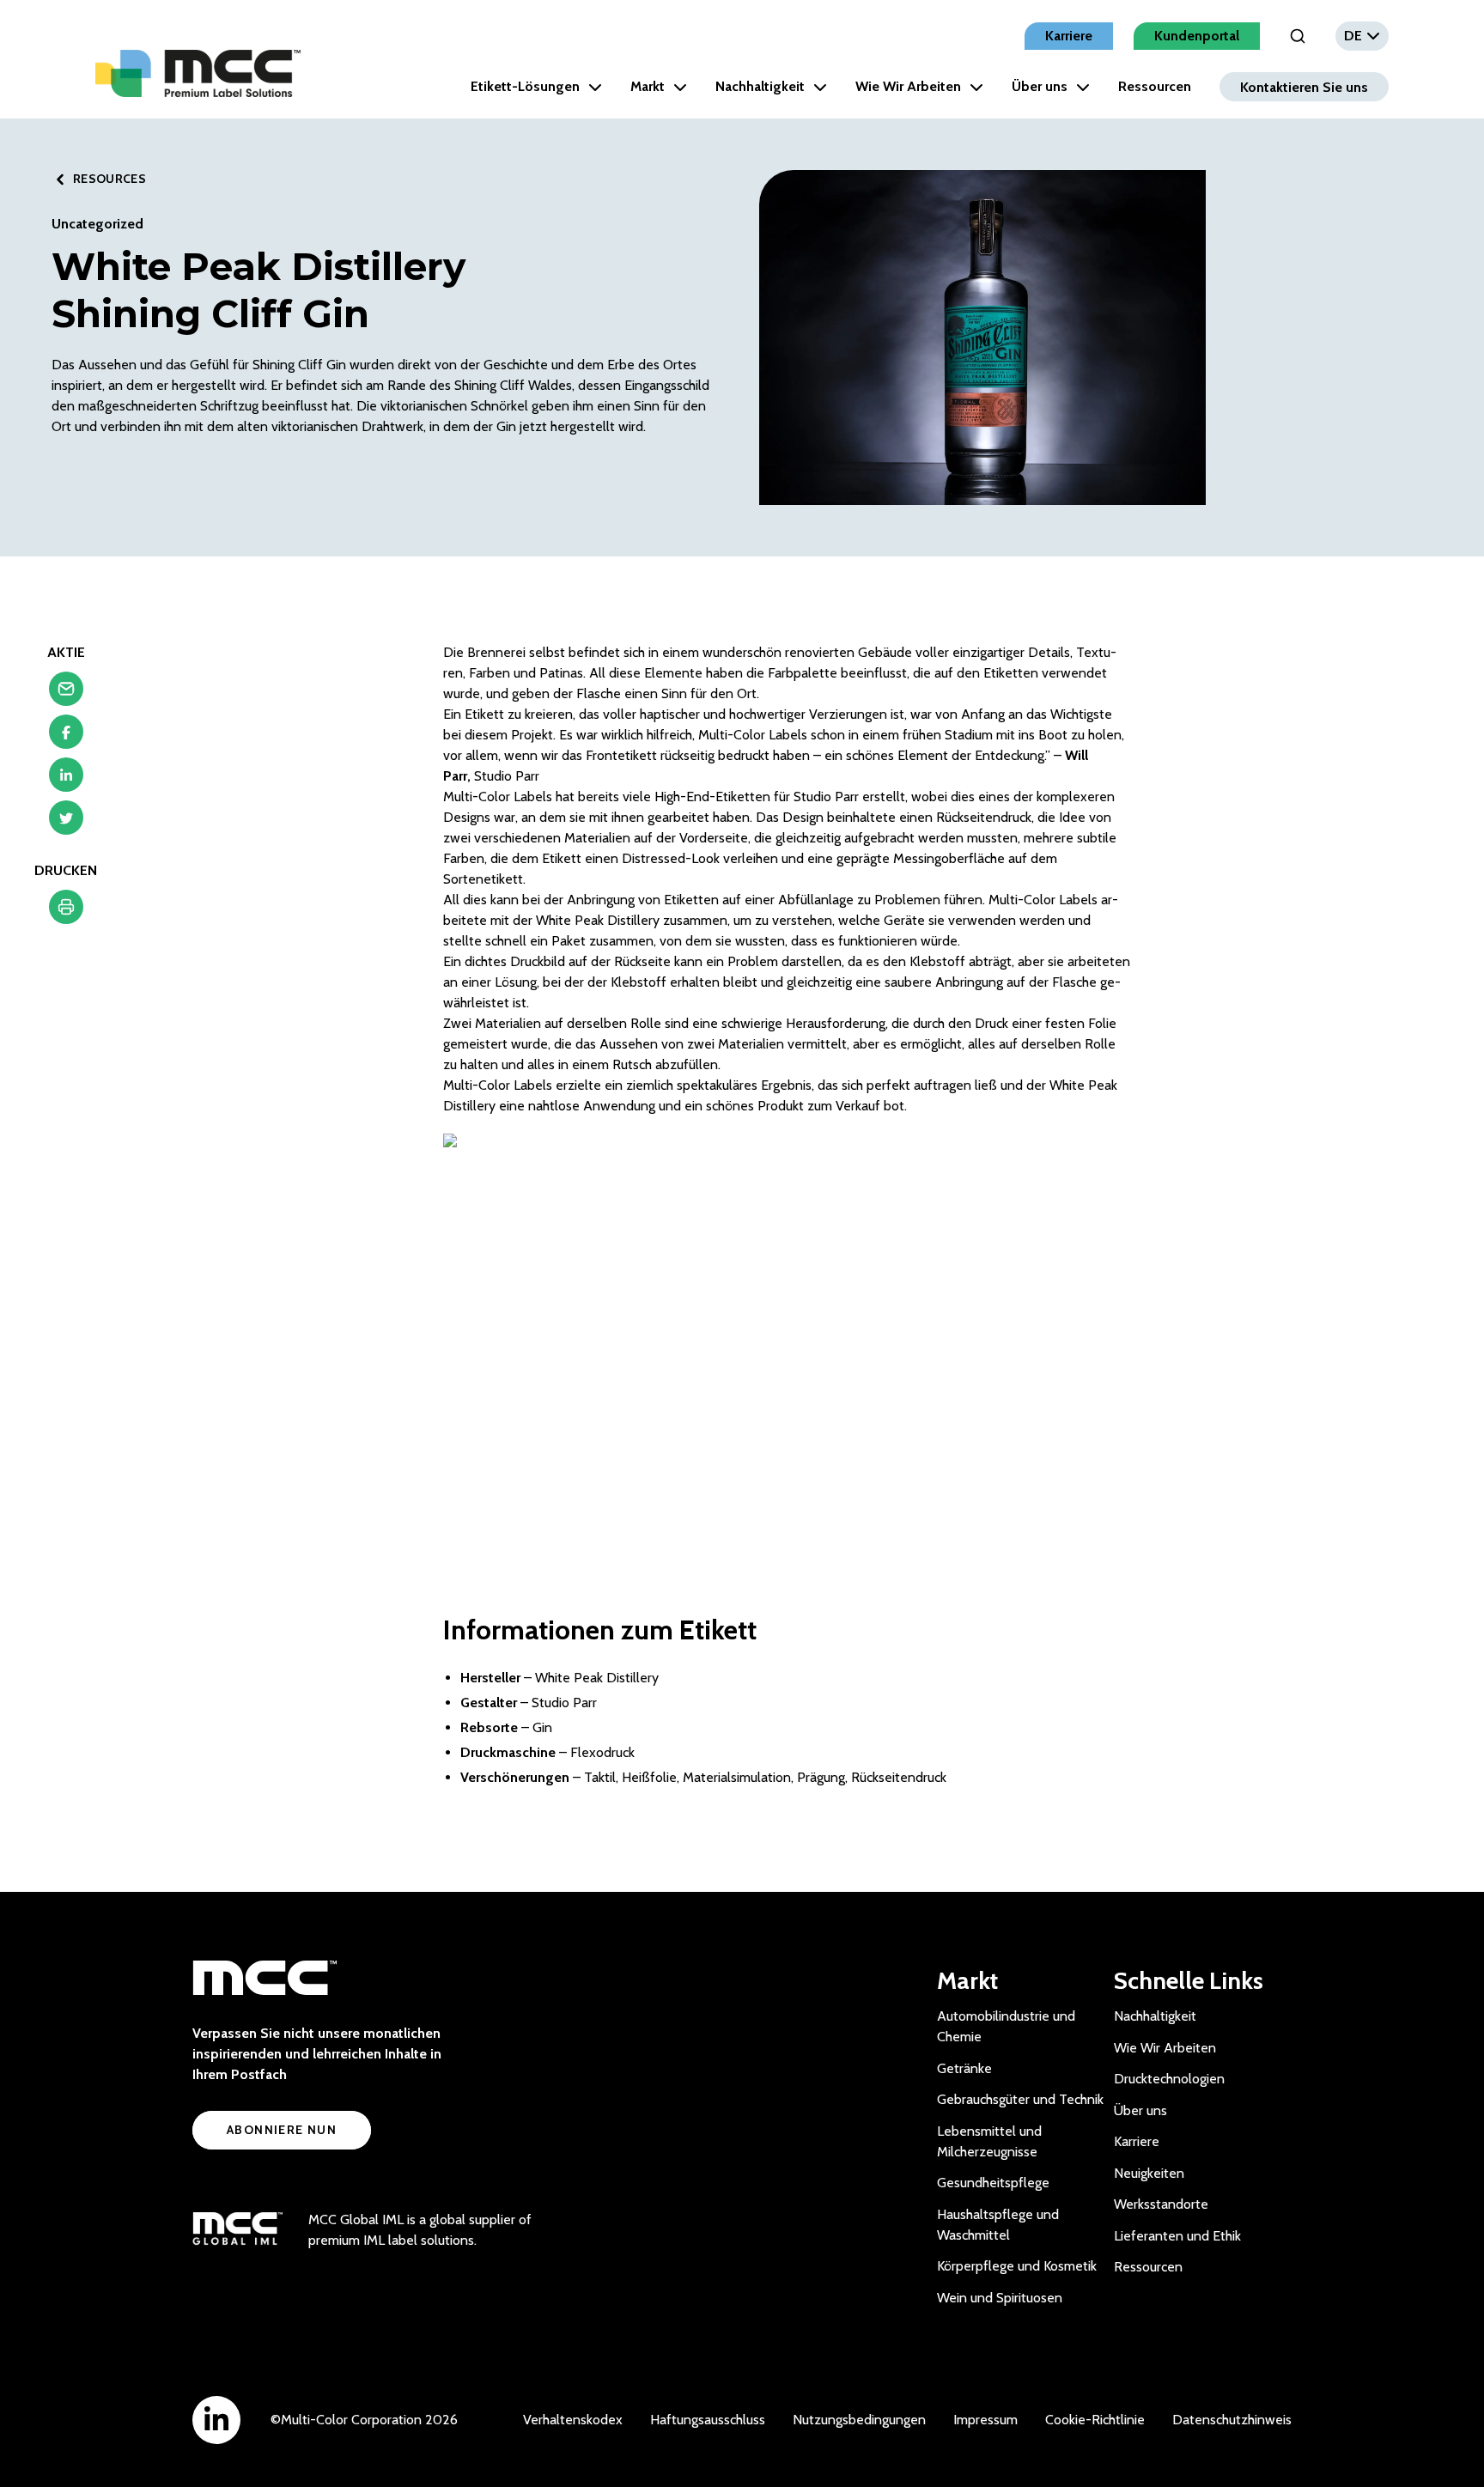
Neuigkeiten (1149, 2173)
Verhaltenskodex (573, 2420)
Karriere (1069, 36)
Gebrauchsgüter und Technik (1020, 2099)
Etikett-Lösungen (525, 86)
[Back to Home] (198, 73)
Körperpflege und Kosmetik (1017, 2266)
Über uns (1040, 86)
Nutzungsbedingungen (859, 2420)
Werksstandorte (1161, 2204)
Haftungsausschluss (708, 2420)
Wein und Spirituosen (1000, 2298)
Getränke (964, 2068)
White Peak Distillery (597, 1678)
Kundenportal (1197, 36)
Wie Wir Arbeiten (908, 86)
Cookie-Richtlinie (1095, 2420)
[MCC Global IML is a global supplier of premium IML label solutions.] (237, 2230)
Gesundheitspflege (993, 2183)
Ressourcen (1155, 86)
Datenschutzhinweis (1232, 2420)
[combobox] (1362, 36)
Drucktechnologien (1169, 2079)
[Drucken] (66, 911)
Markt (648, 86)
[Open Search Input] (1298, 36)
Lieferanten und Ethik (1177, 2236)
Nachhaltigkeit (760, 86)
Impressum (985, 2420)
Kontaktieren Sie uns (1304, 86)
